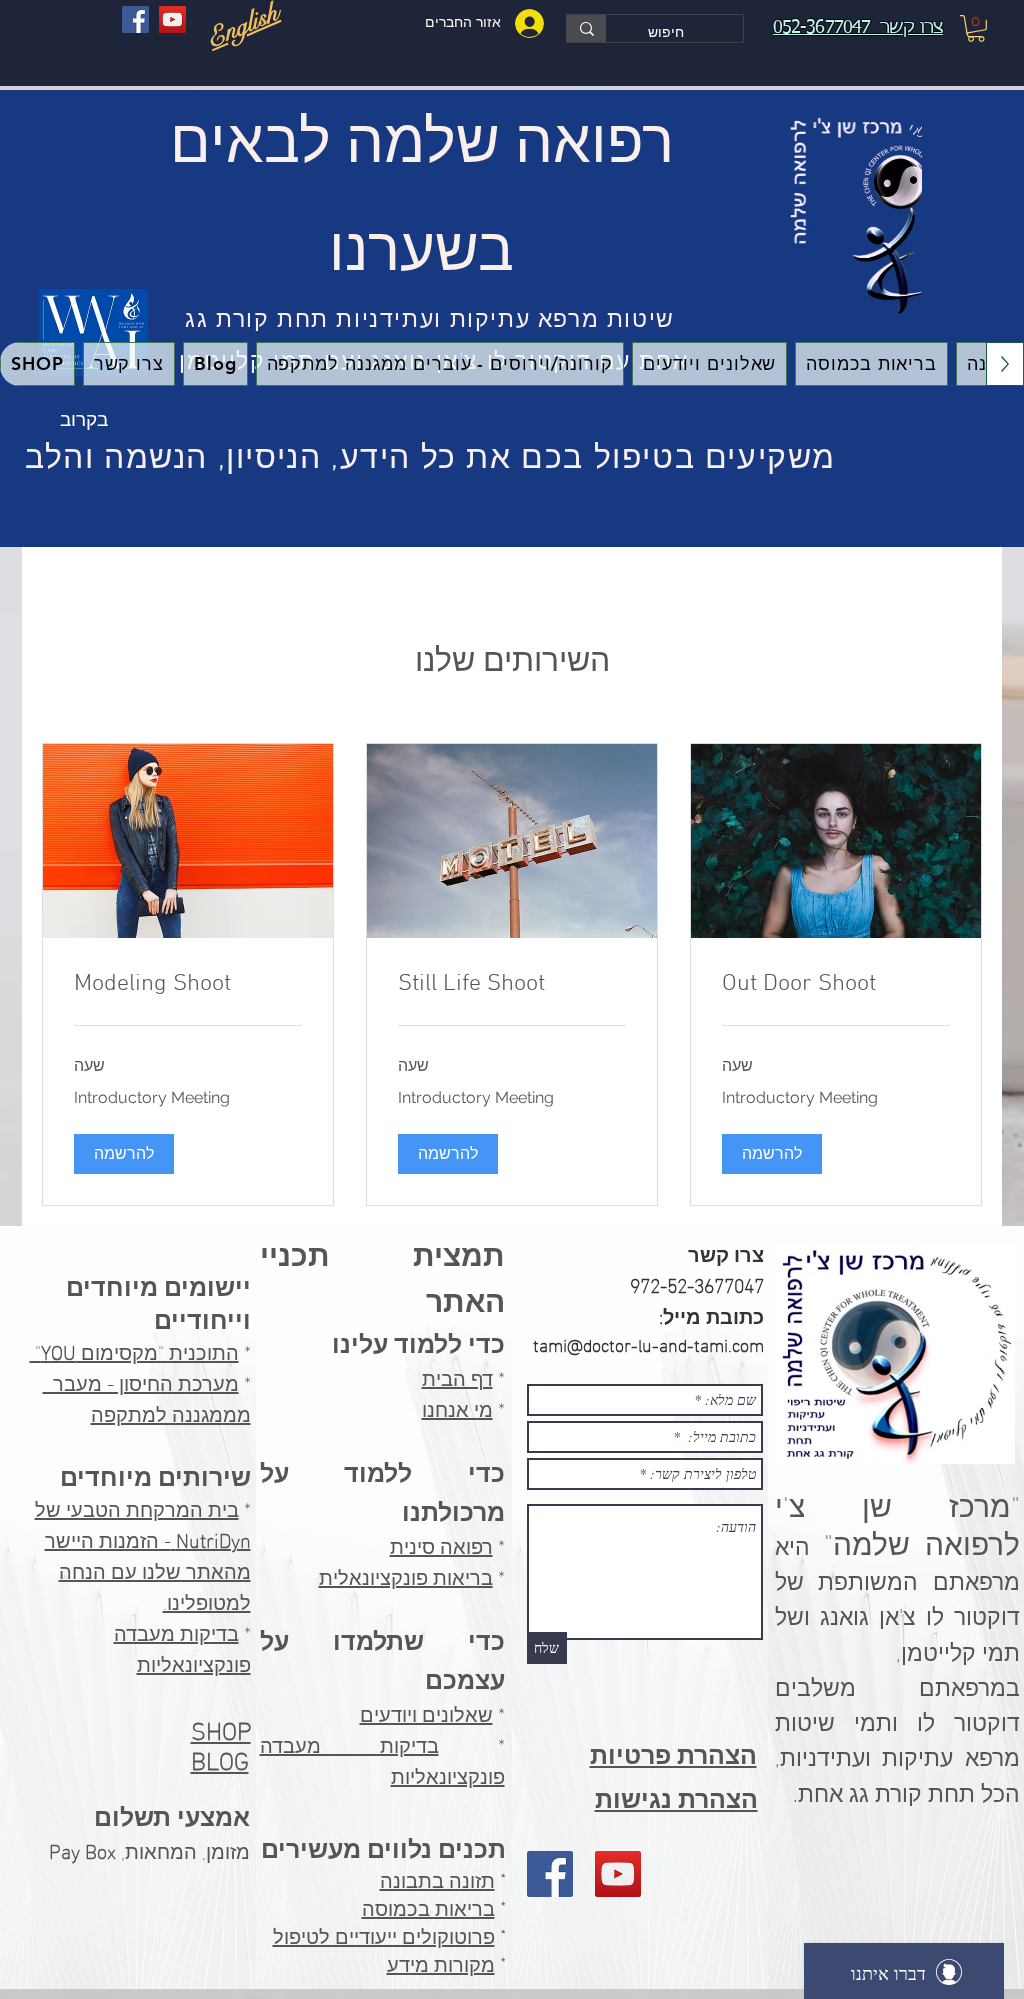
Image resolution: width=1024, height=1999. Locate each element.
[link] (836, 985)
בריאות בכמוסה (428, 1909)
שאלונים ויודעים (426, 1712)
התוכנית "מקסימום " (134, 1350)
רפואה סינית (441, 1544)
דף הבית (457, 1376)
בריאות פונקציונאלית (406, 1575)
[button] (976, 28)
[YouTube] (172, 19)
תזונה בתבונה (437, 1881)
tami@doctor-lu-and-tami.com (648, 1343)
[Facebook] (135, 19)
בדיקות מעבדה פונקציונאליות (182, 1646)
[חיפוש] (586, 28)
